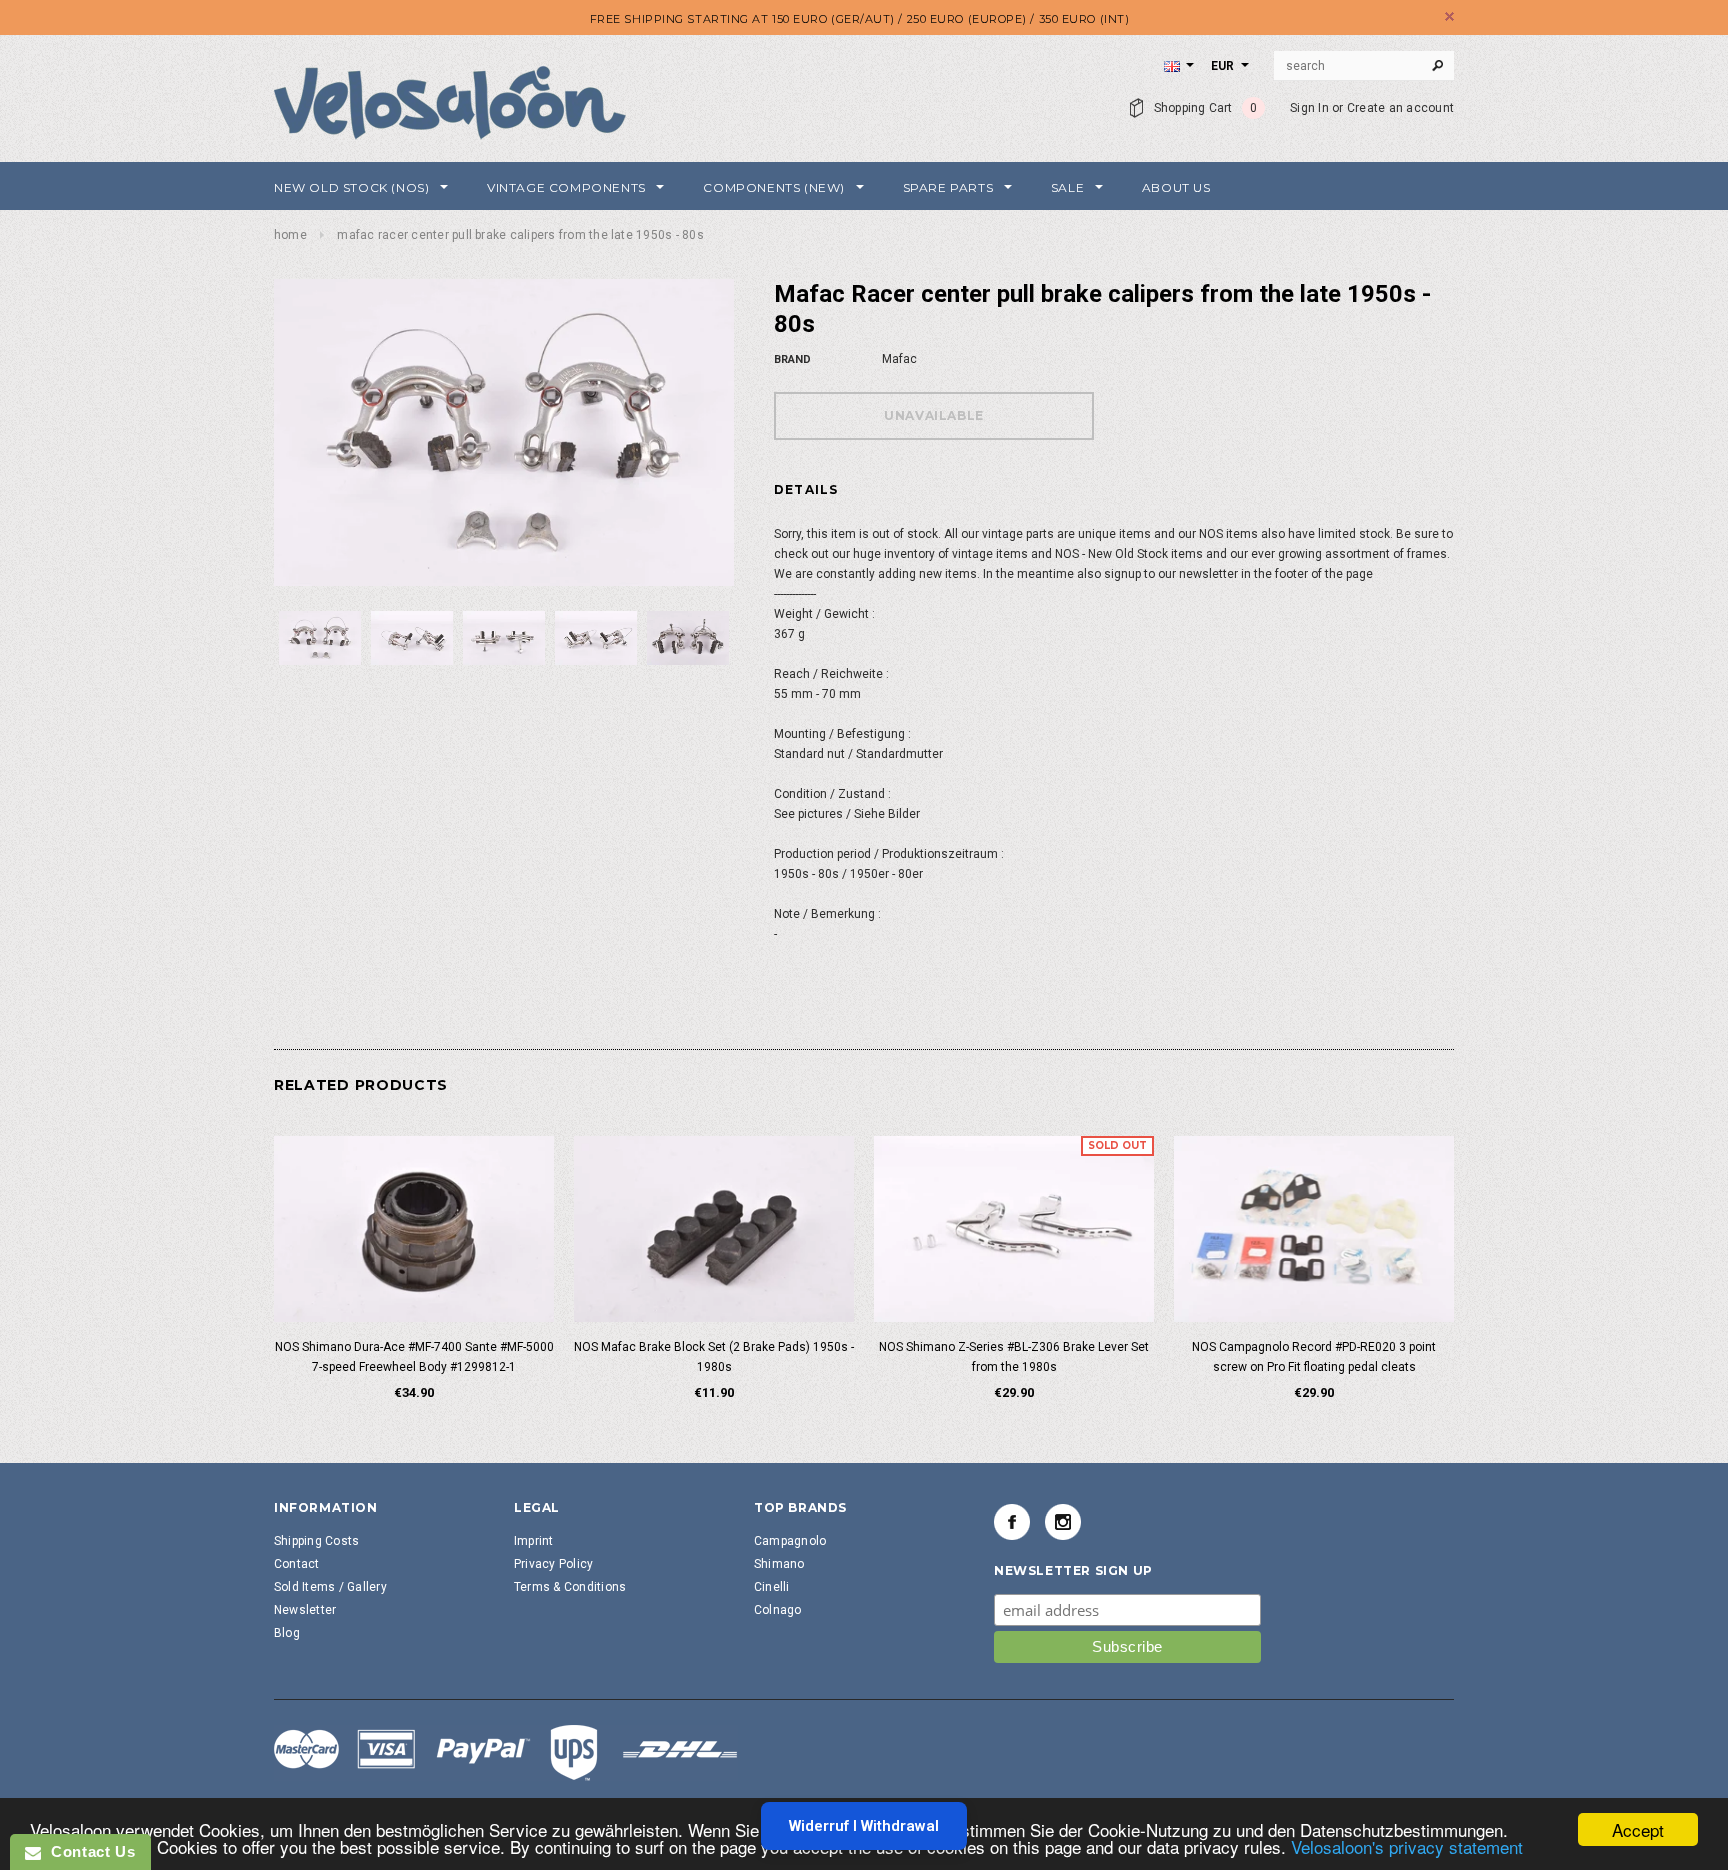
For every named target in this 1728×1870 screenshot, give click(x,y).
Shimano (779, 1564)
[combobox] (1364, 66)
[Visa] (506, 1752)
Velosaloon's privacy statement (1407, 1846)
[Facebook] (1012, 1522)
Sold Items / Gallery (330, 1587)
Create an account (1400, 108)
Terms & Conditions (570, 1587)
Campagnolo (790, 1541)
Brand (792, 359)
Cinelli (772, 1587)
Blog (287, 1633)
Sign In (1309, 108)
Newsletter (305, 1610)
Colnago (778, 1610)
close (1449, 16)
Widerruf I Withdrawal (864, 1826)
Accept (1638, 1829)
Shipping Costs (316, 1541)
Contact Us (88, 1851)
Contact (297, 1564)
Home (290, 235)
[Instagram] (1063, 1522)
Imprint (534, 1541)
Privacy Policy (553, 1564)
